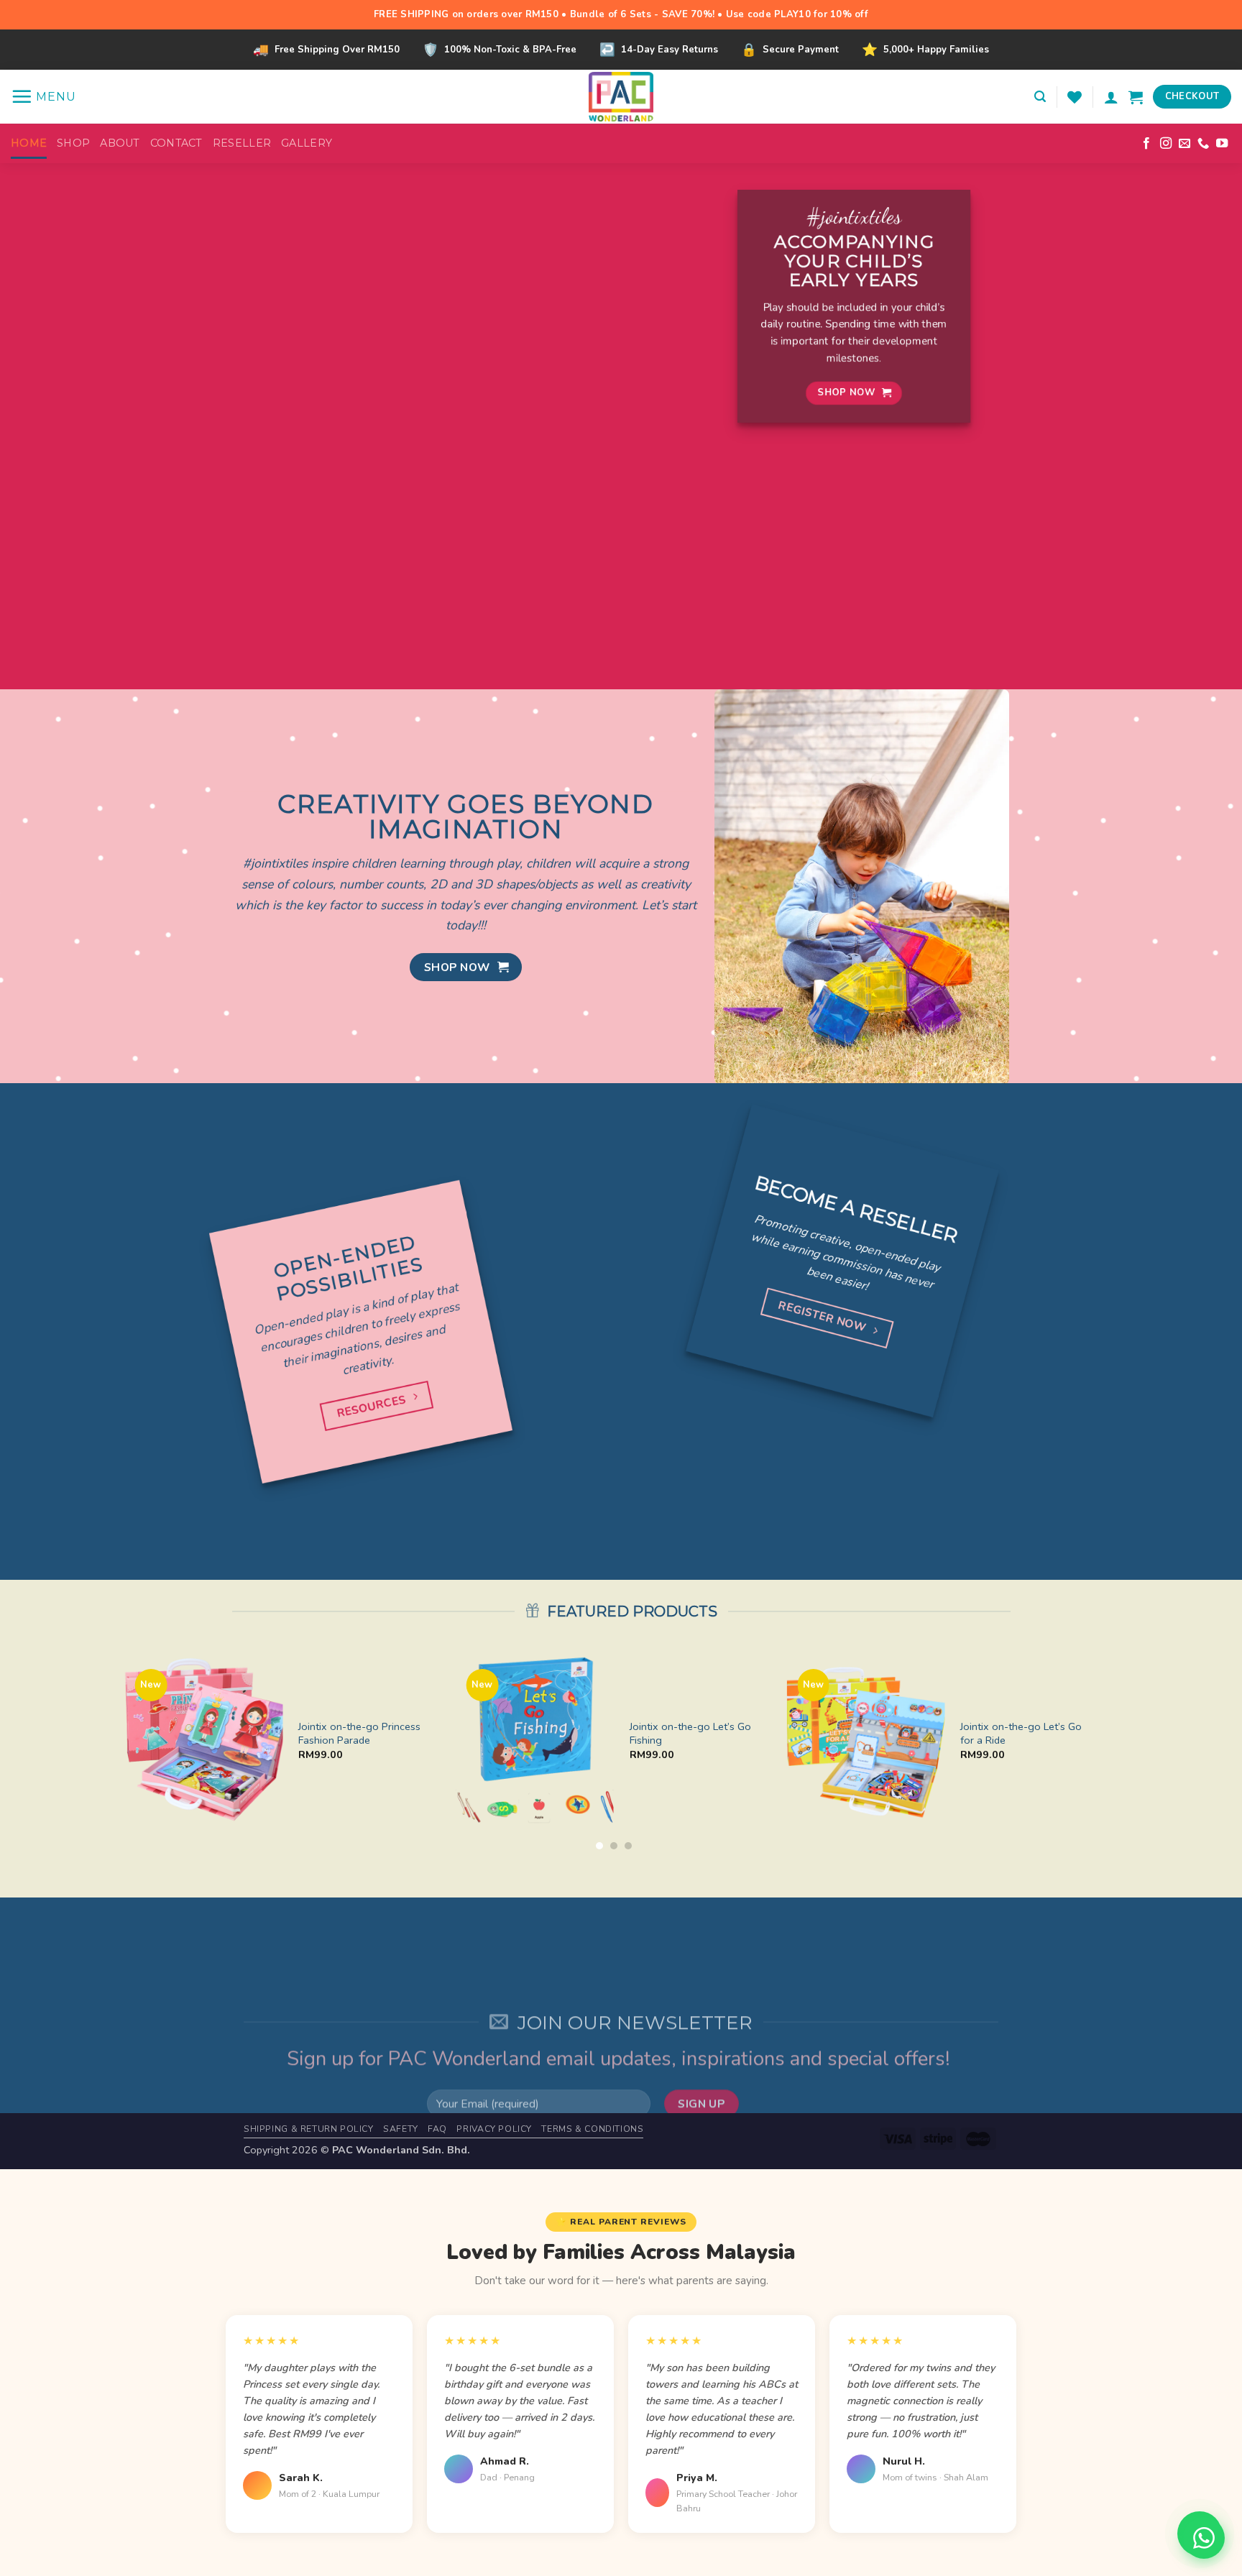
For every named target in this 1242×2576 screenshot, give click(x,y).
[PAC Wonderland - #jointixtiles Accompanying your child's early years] (621, 97)
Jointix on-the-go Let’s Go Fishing (690, 1733)
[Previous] (125, 1748)
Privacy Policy (494, 2129)
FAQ (437, 2129)
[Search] (1040, 97)
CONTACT (176, 143)
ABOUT (120, 143)
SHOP (73, 143)
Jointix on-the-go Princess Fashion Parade (359, 1733)
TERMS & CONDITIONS (592, 2129)
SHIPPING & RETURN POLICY (309, 2129)
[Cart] (1136, 97)
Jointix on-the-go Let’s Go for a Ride (1021, 1733)
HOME (29, 143)
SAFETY (401, 2129)
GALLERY (307, 143)
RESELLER (242, 143)
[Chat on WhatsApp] (1204, 2538)
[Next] (1103, 1748)
